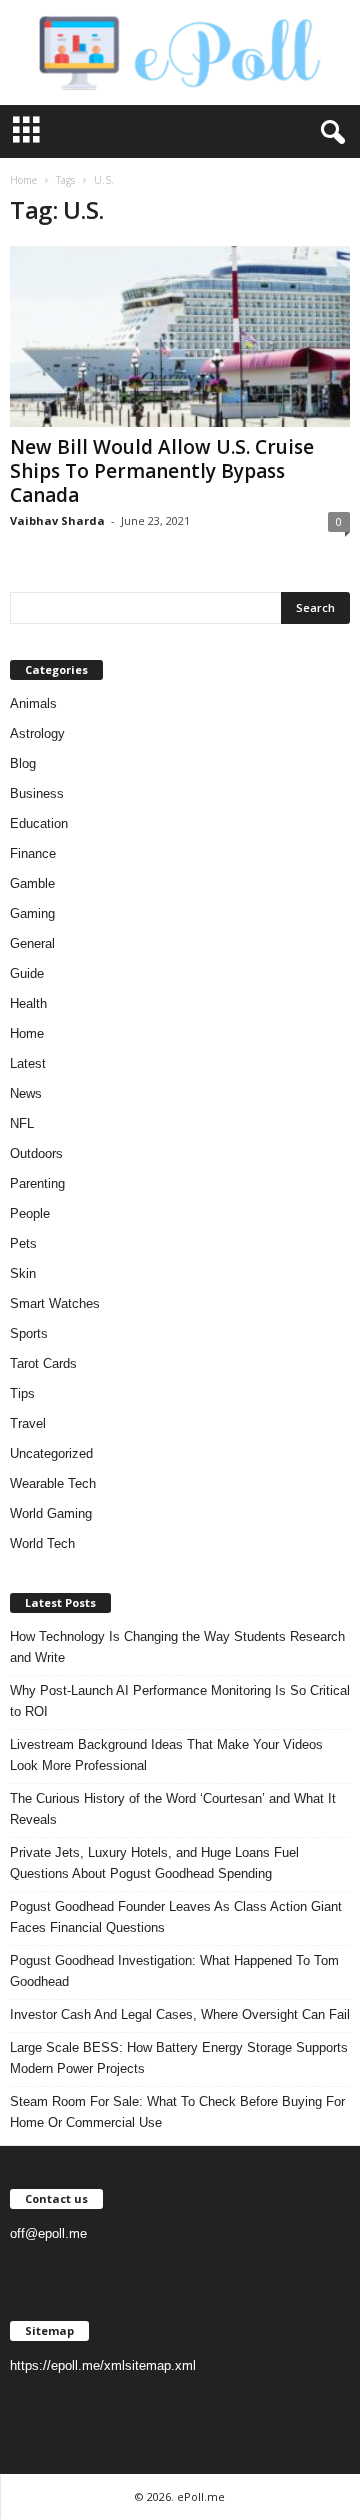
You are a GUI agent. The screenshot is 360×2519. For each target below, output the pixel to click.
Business (37, 793)
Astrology (37, 733)
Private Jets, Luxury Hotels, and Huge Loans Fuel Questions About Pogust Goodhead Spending (154, 1863)
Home (23, 180)
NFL (22, 1123)
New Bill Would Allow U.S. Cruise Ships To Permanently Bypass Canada (162, 471)
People (30, 1213)
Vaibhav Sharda (57, 520)
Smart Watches (55, 1303)
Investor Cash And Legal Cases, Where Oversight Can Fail (180, 2014)
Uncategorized (51, 1453)
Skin (23, 1273)
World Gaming (51, 1513)
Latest (28, 1063)
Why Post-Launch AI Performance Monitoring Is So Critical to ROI (180, 1701)
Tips (22, 1393)
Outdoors (36, 1153)
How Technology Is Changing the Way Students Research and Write (177, 1647)
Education (39, 823)
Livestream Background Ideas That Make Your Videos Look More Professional (166, 1755)
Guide (27, 973)
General (32, 943)
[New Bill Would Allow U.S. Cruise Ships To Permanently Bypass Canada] (180, 336)
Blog (23, 763)
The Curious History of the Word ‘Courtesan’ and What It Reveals (173, 1809)
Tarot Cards (43, 1363)
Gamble (32, 883)
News (26, 1093)
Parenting (37, 1183)
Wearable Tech (53, 1483)
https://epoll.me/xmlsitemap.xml (103, 2365)
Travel (28, 1423)
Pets (23, 1243)
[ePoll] (180, 52)
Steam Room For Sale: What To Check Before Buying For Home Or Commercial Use (177, 2112)
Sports (29, 1333)
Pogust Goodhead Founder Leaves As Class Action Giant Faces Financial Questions (176, 1917)
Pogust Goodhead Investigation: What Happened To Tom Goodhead (174, 1971)
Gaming (32, 913)
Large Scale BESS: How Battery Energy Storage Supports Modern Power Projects (179, 2058)
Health (28, 1003)
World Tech (42, 1543)
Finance (33, 853)
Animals (33, 703)
